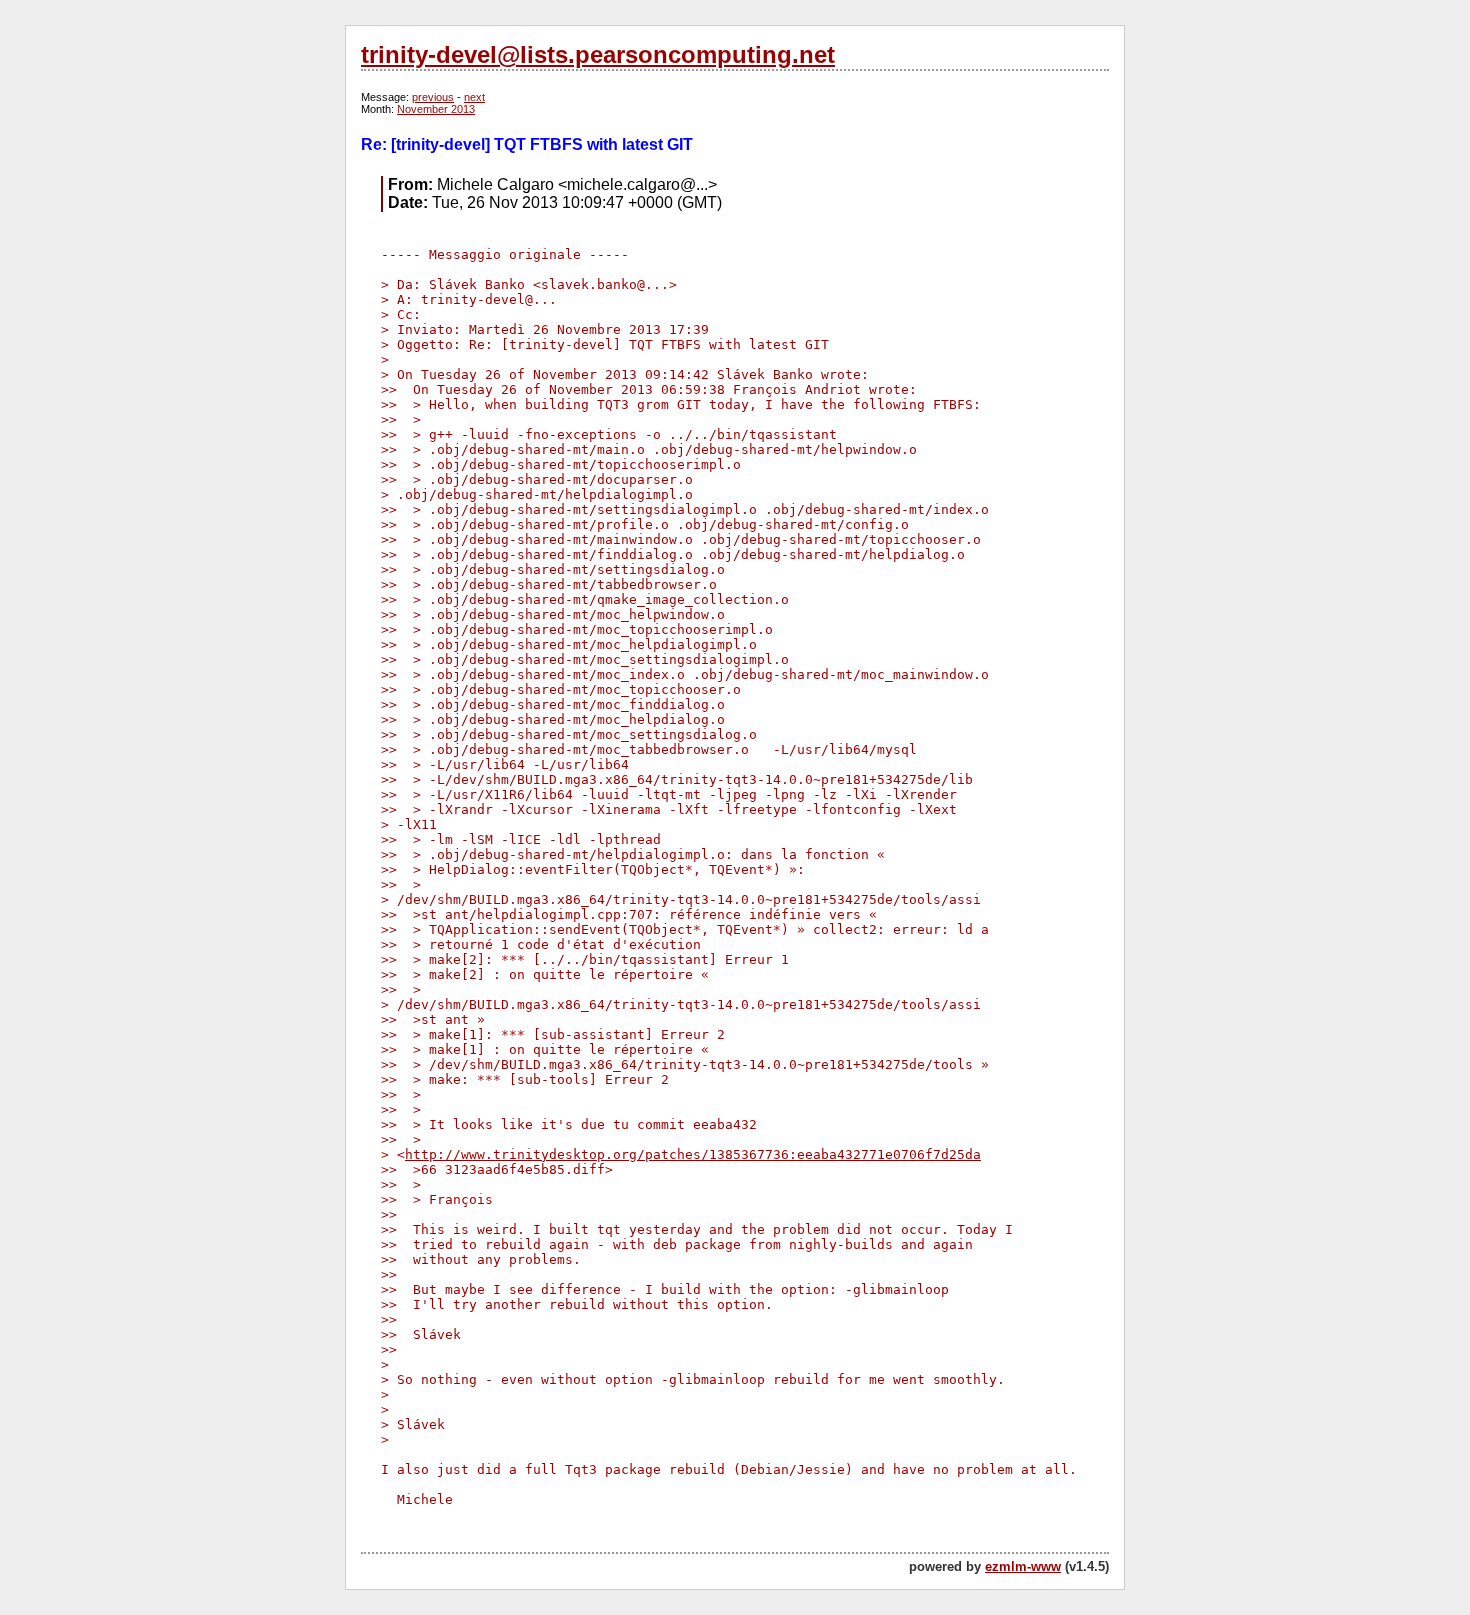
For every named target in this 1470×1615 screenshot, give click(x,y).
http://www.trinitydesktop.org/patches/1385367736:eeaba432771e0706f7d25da (693, 1154)
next (474, 97)
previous (433, 97)
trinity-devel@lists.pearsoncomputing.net (598, 54)
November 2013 (436, 109)
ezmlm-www (1023, 1566)
